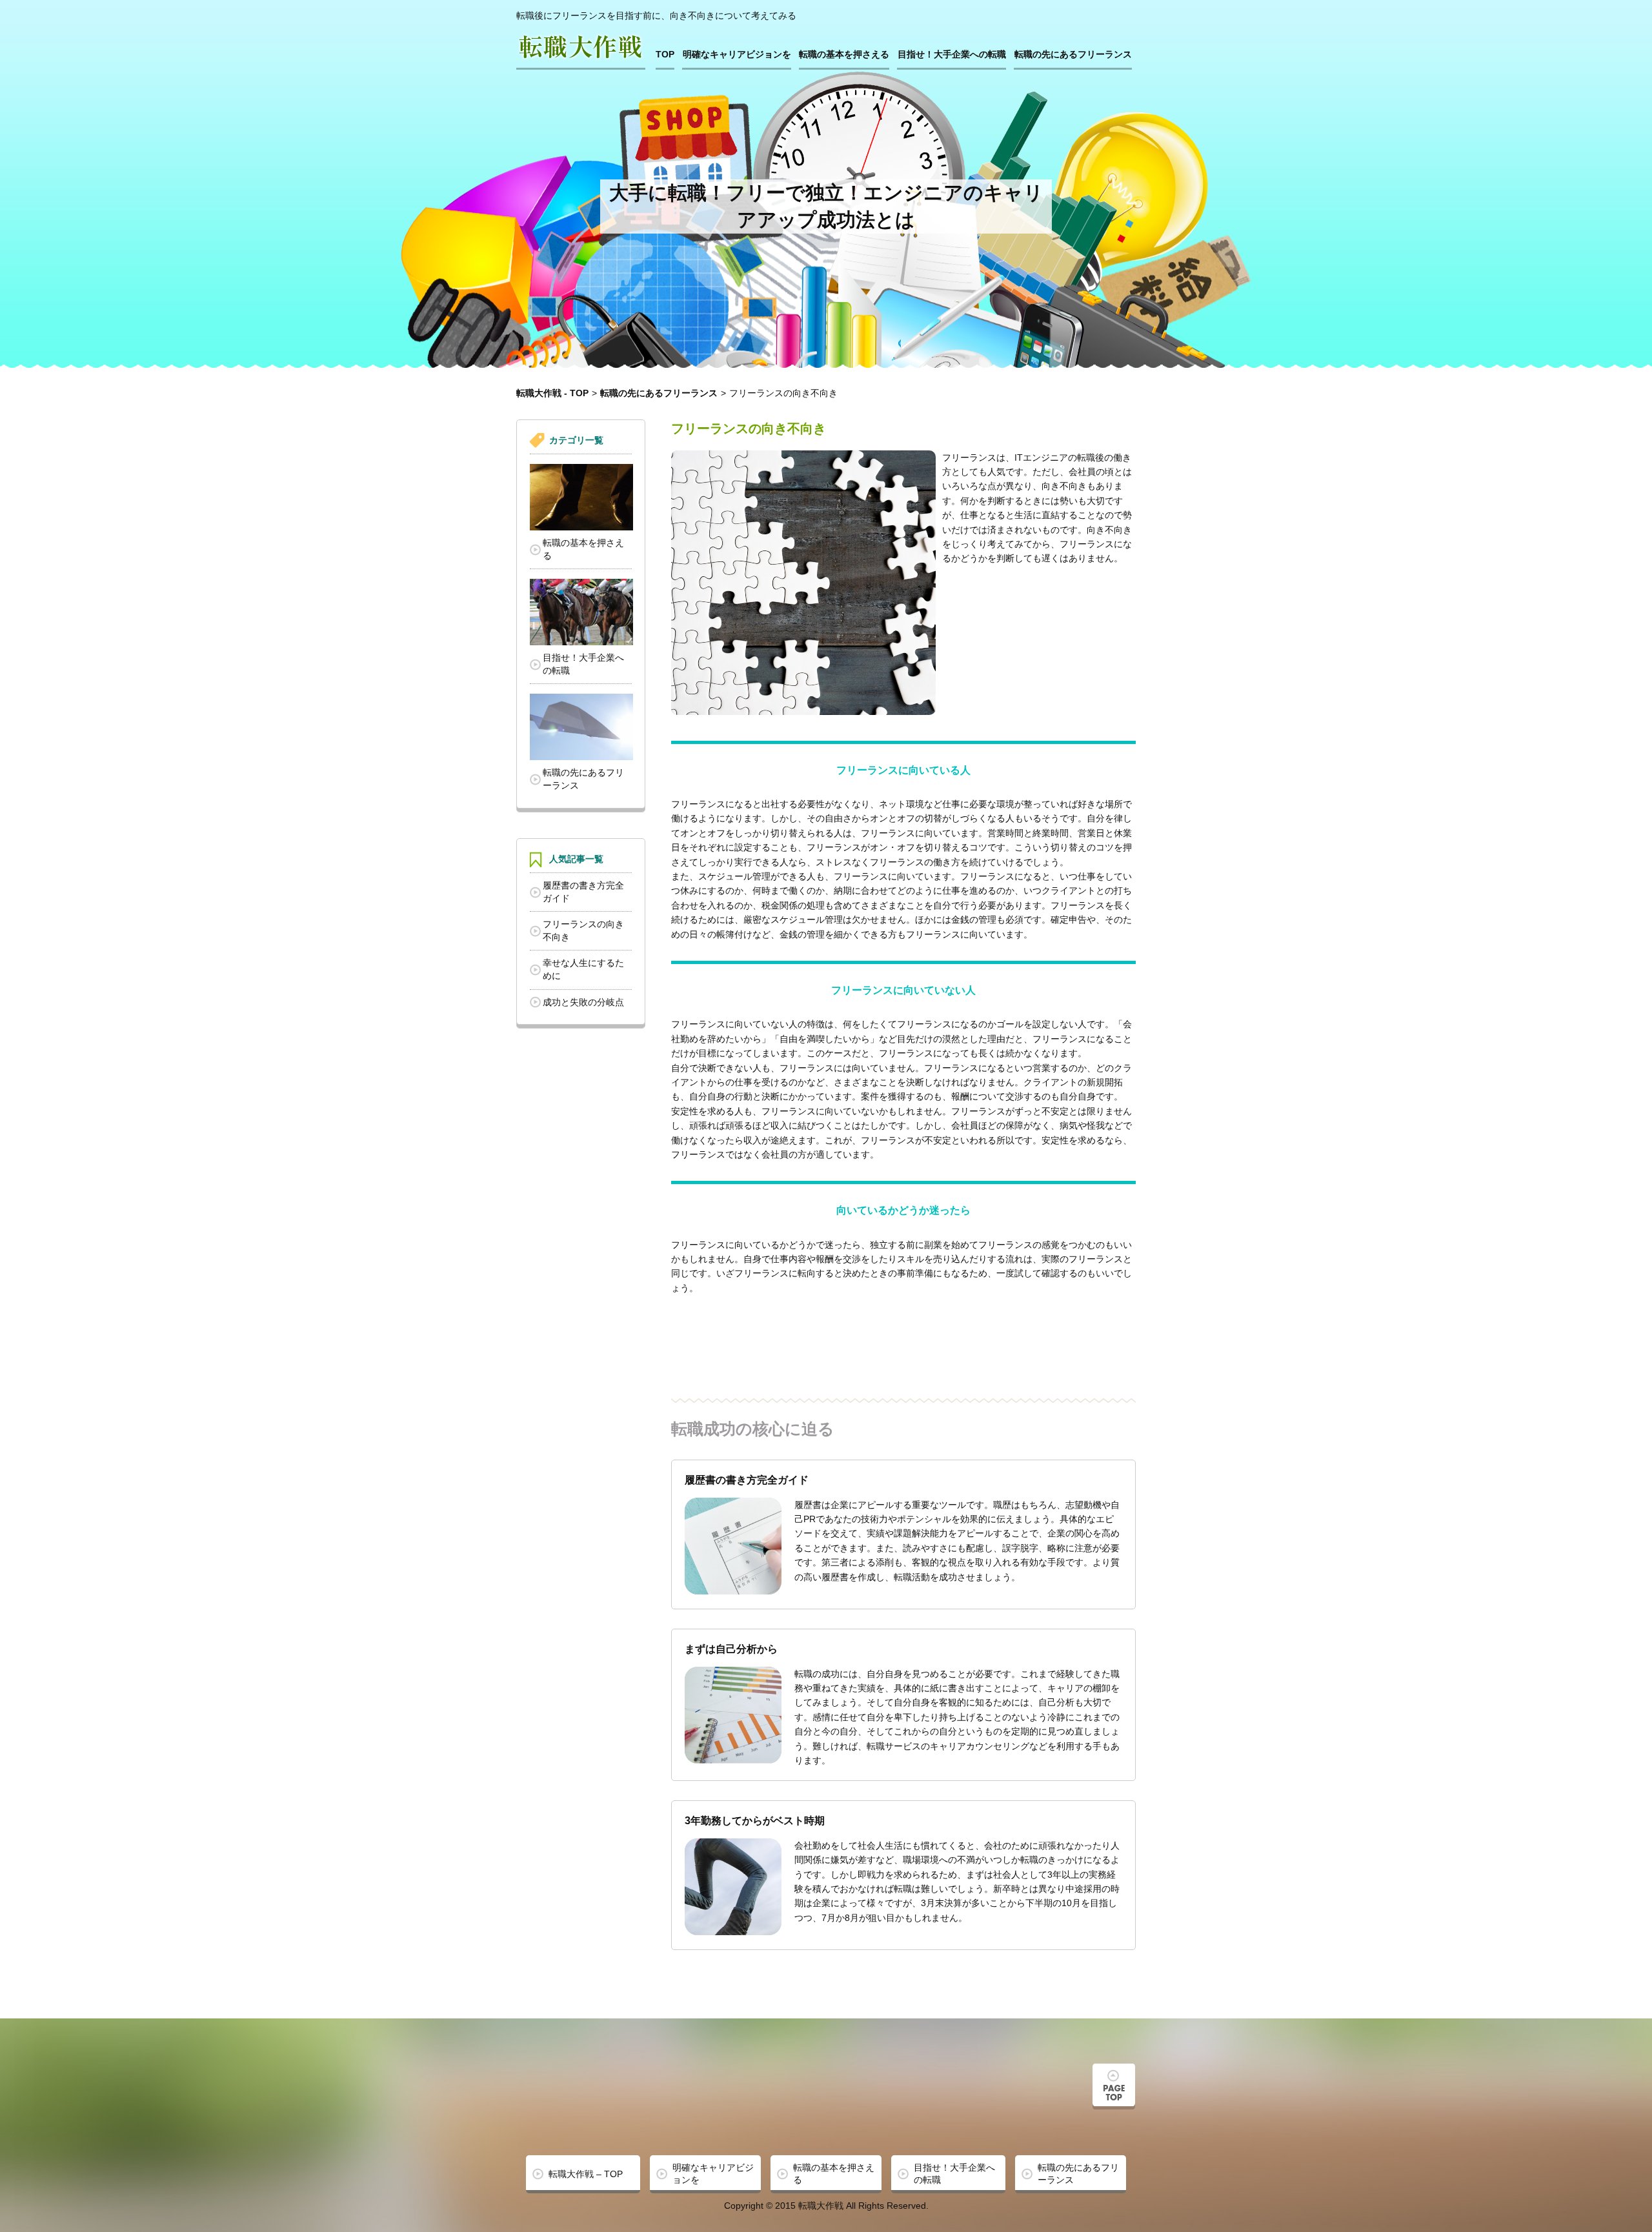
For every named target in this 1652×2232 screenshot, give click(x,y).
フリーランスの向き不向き (583, 930)
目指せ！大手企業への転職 (952, 54)
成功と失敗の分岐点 (583, 1002)
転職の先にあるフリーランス (1073, 54)
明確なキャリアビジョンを (737, 54)
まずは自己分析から (731, 1649)
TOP (665, 54)
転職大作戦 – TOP (586, 2174)
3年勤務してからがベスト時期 (755, 1821)
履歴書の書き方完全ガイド (583, 892)
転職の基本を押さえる (844, 54)
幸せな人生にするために (583, 969)
